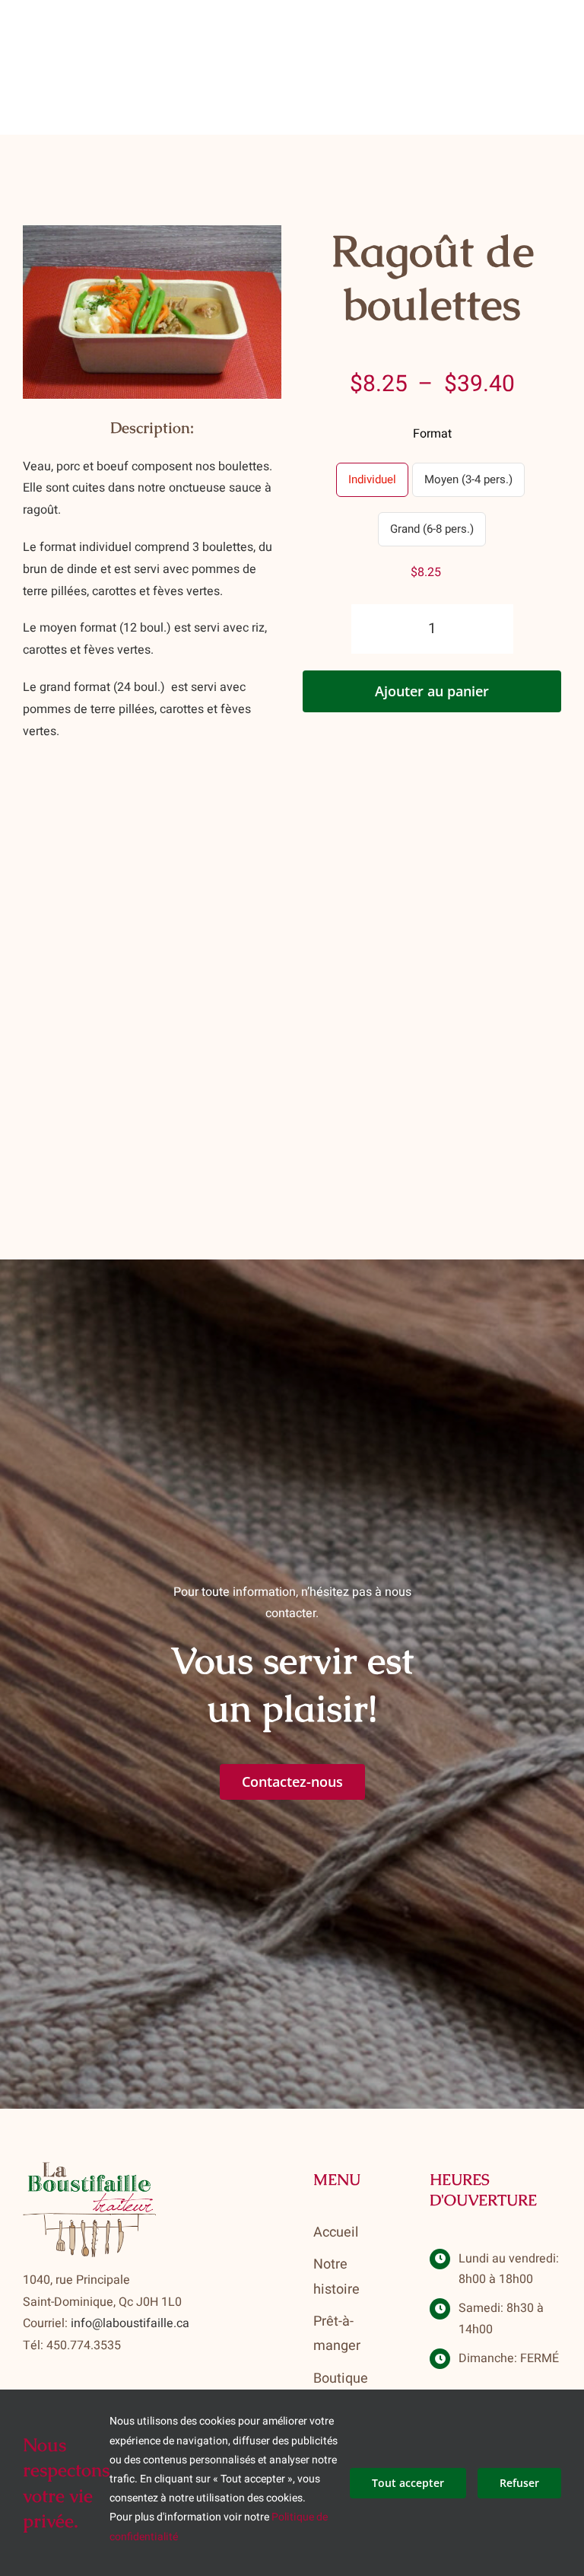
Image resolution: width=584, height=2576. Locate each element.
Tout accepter (408, 2483)
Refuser (519, 2483)
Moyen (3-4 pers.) (468, 479)
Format (432, 434)
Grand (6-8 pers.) (432, 529)
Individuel (372, 479)
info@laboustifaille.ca (130, 2323)
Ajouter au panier (432, 691)
